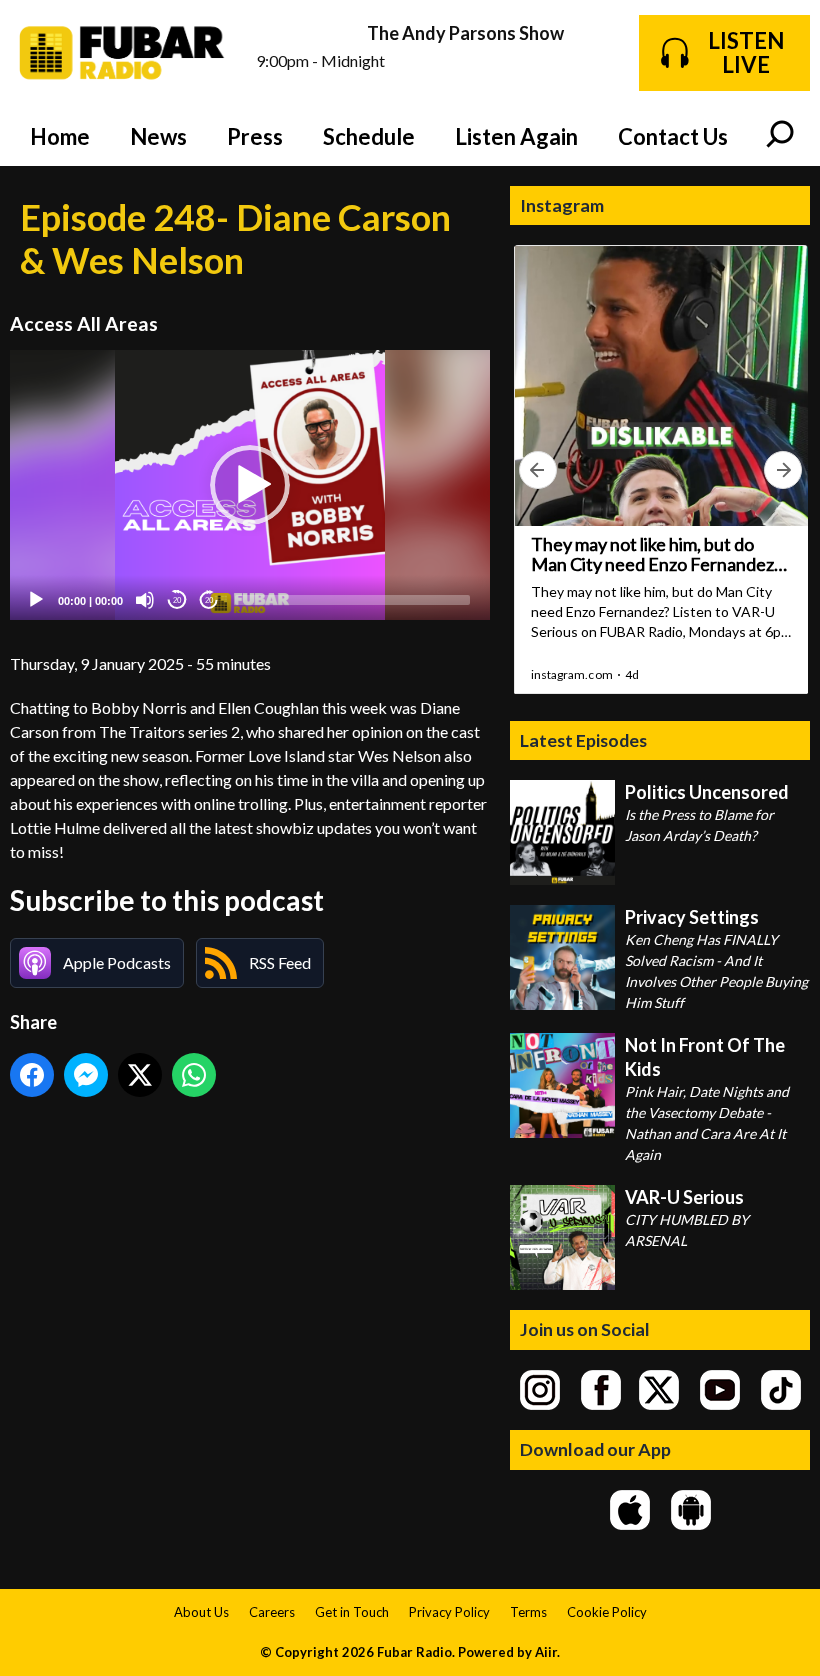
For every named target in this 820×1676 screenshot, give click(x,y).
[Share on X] (140, 1075)
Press (255, 136)
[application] (250, 485)
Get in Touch (352, 1612)
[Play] (36, 600)
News (158, 136)
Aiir (546, 1652)
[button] (250, 485)
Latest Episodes (583, 740)
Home (60, 136)
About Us (201, 1612)
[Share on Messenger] (86, 1075)
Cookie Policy (607, 1612)
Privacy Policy (449, 1612)
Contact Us (673, 136)
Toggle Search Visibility (780, 136)
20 (177, 600)
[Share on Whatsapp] (194, 1075)
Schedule (369, 136)
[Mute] (145, 600)
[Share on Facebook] (32, 1075)
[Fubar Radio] (123, 53)
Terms (528, 1612)
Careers (272, 1612)
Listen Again (516, 136)
